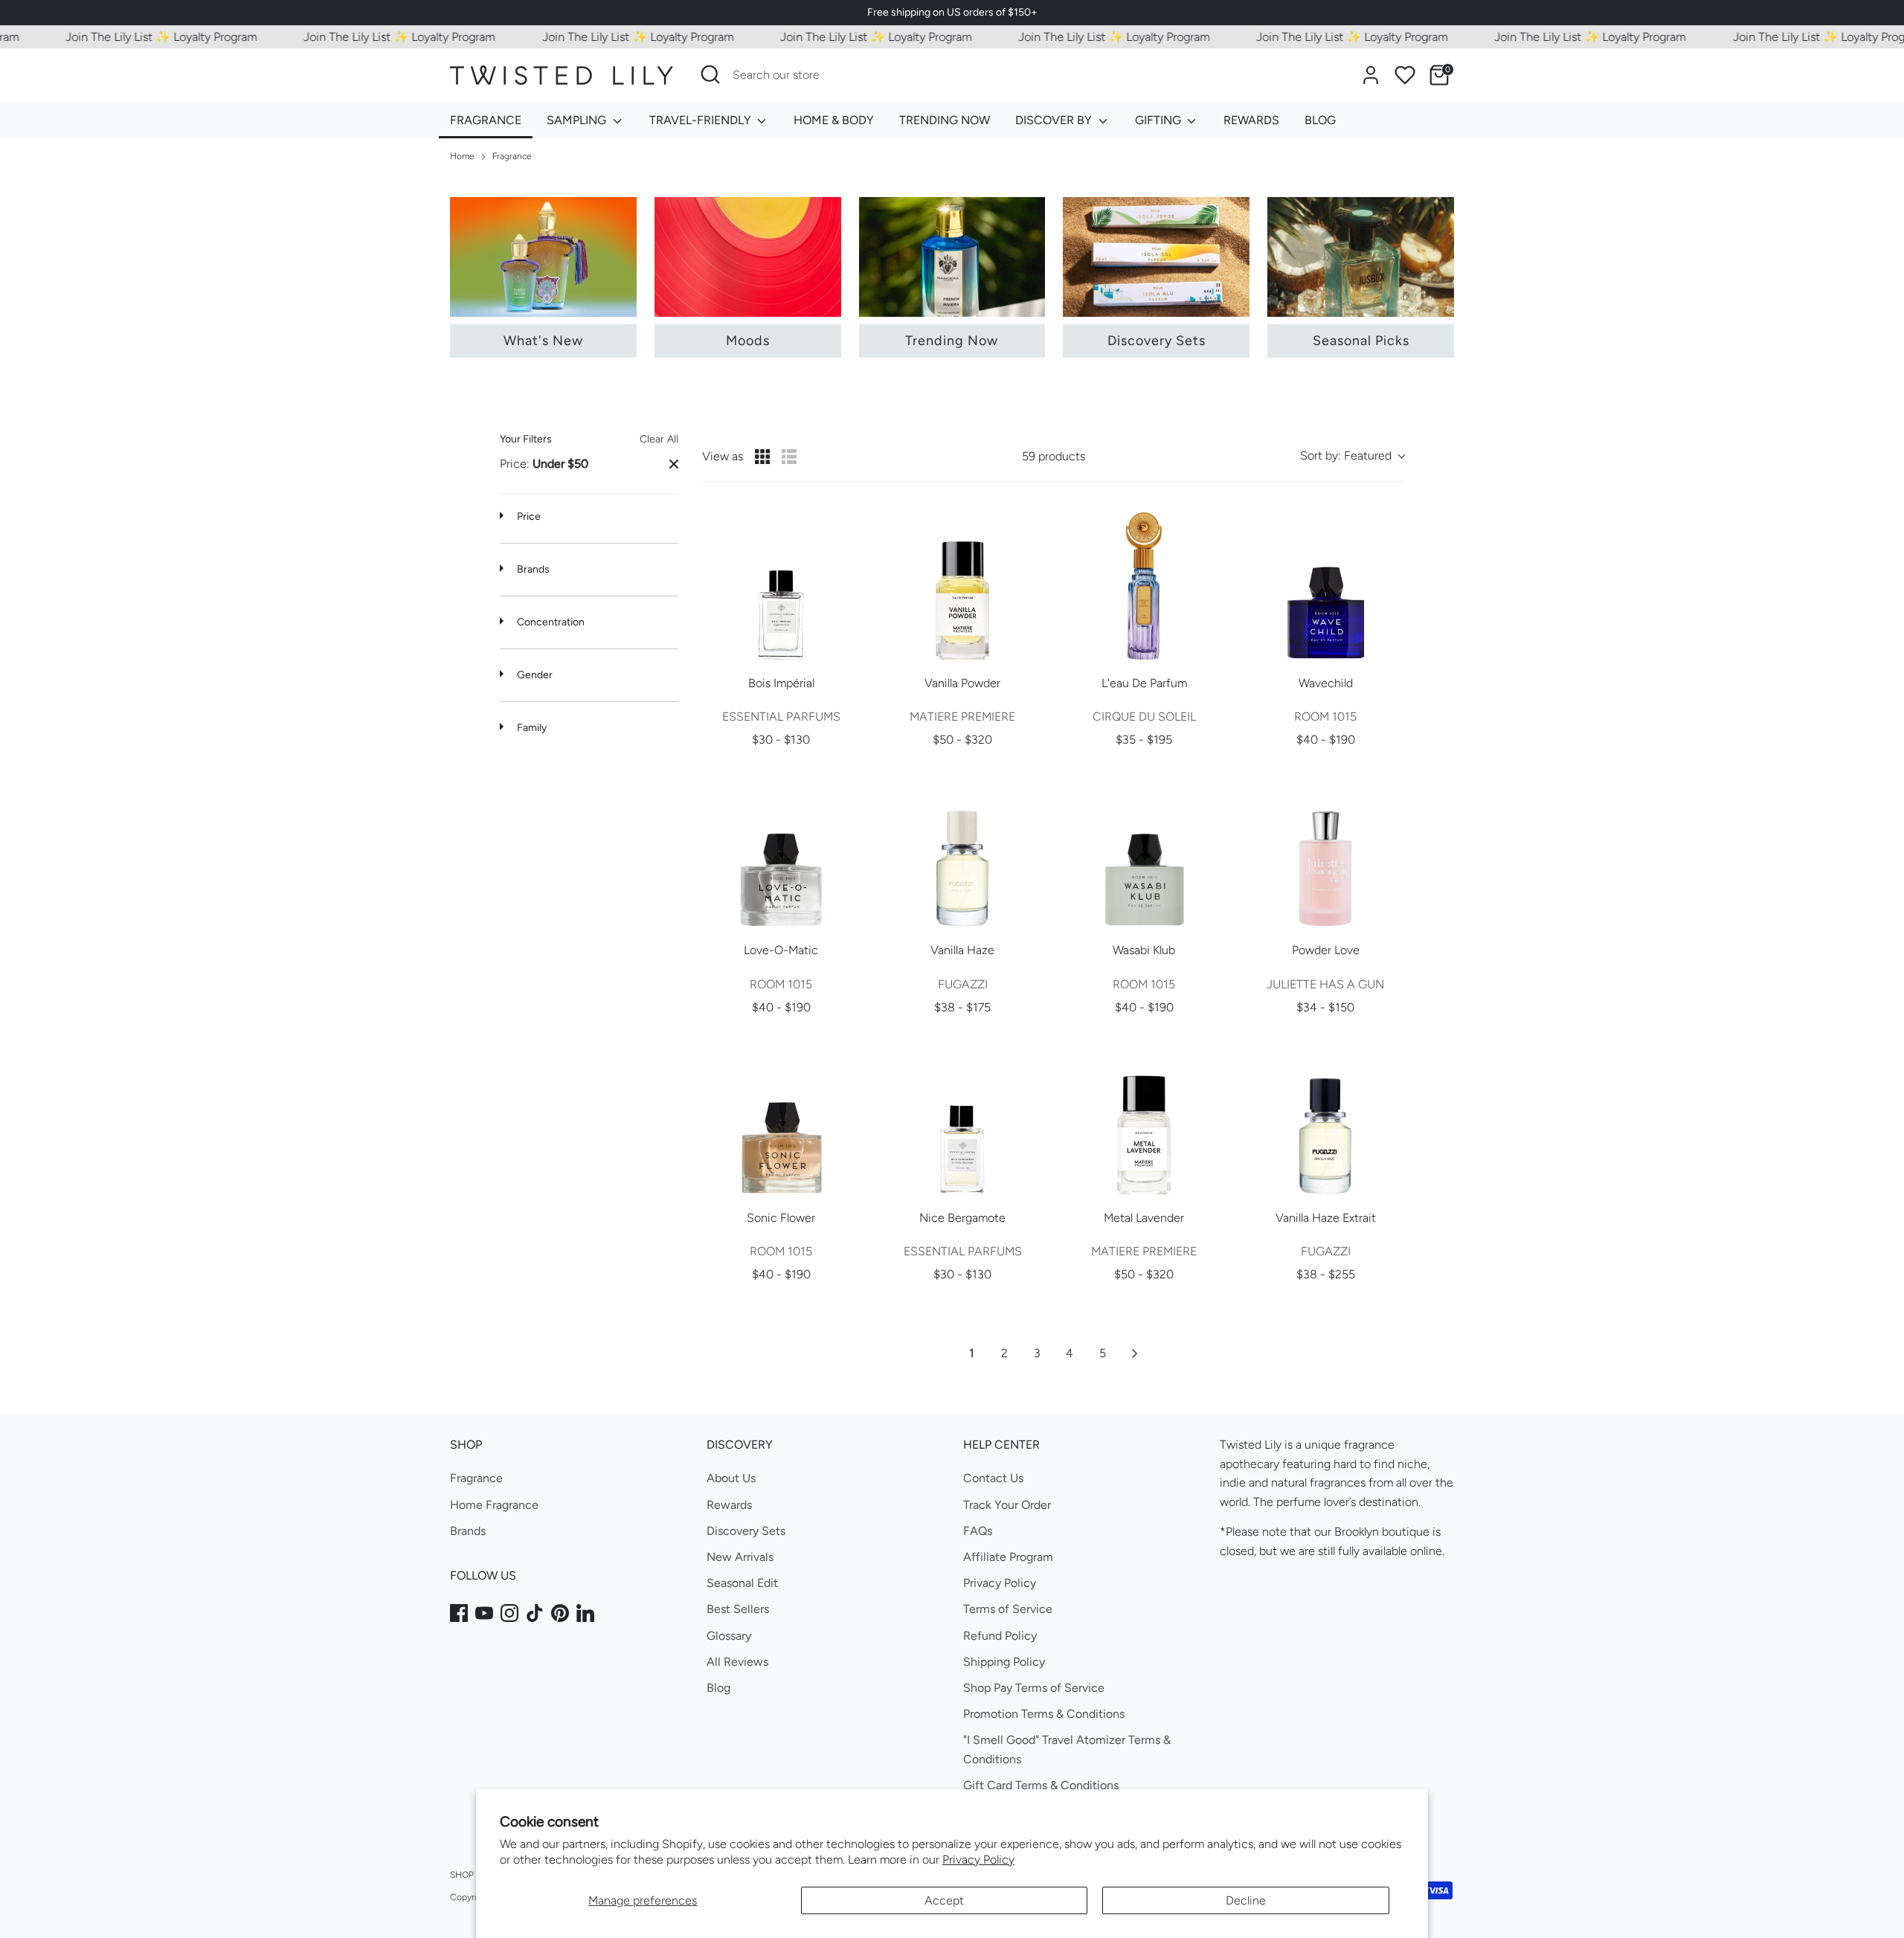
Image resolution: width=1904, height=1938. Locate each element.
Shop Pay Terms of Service (1034, 1688)
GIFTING (1160, 120)
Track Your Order (1007, 1505)
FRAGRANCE (486, 120)
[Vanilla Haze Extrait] (1325, 1119)
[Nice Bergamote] (962, 1119)
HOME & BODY (834, 120)
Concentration (550, 622)
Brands (532, 569)
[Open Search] (710, 74)
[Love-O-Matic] (781, 852)
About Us (731, 1478)
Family (531, 728)
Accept (944, 1900)
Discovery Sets (746, 1531)
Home (462, 156)
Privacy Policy (978, 1860)
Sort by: (1346, 455)
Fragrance (512, 156)
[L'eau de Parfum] (1144, 585)
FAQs (978, 1531)
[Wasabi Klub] (1144, 852)
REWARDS (1251, 120)
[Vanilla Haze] (962, 852)
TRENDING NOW (945, 120)
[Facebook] (459, 1613)
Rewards (729, 1505)
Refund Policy (1000, 1636)
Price (528, 516)
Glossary (729, 1636)
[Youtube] (484, 1613)
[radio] (762, 457)
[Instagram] (509, 1613)
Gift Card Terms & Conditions (1041, 1785)
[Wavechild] (1325, 585)
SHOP (462, 1875)
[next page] (1135, 1353)
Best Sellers (738, 1609)
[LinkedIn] (585, 1613)
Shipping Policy (1004, 1662)
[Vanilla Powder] (962, 585)
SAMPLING (578, 120)
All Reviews (737, 1662)
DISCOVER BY (1055, 120)
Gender (534, 675)
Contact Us (993, 1478)
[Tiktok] (535, 1613)
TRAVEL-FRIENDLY (702, 120)
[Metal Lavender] (1144, 1119)
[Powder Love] (1325, 852)
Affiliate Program (1008, 1557)
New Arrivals (740, 1557)
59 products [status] (1054, 456)
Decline (1246, 1900)
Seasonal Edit (742, 1583)
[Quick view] (845, 648)
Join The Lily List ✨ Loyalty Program (125, 37)
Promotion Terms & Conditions (1044, 1714)
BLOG (1320, 120)
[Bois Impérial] (781, 585)
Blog (718, 1688)
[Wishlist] (1405, 75)
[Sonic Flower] (781, 1119)
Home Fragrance (494, 1505)
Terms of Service (1008, 1609)
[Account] (1371, 75)
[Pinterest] (560, 1613)
